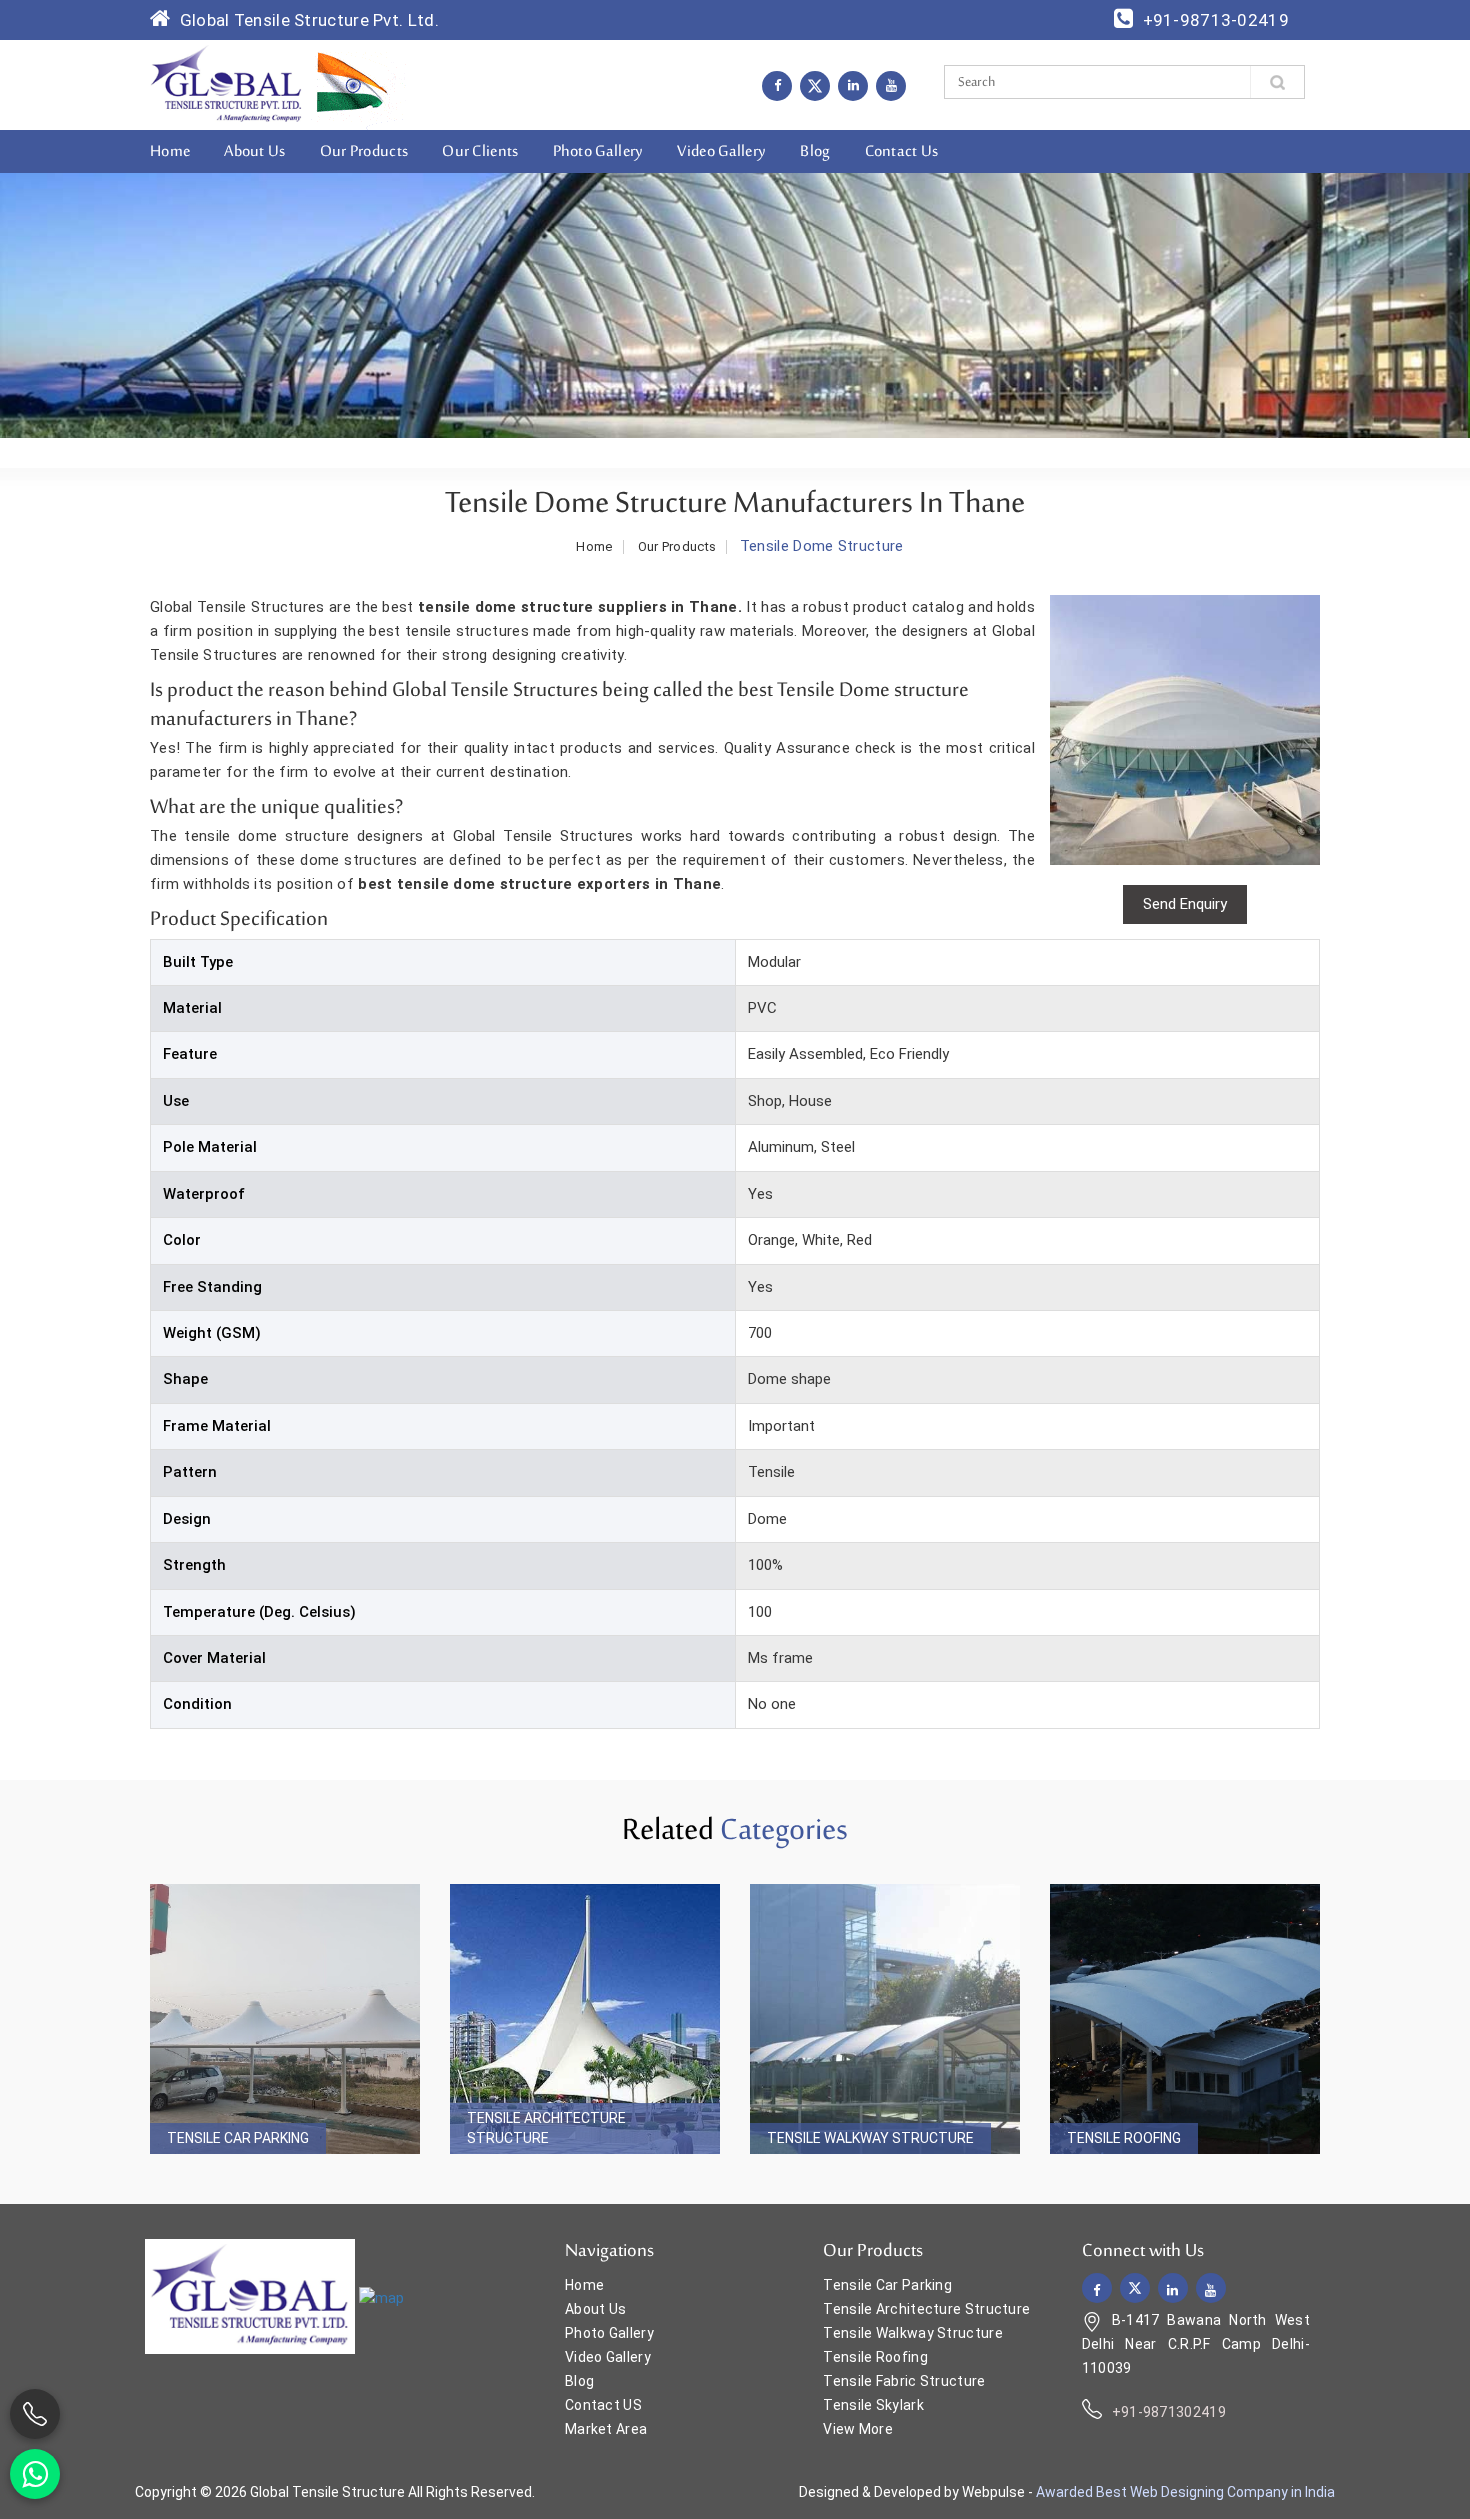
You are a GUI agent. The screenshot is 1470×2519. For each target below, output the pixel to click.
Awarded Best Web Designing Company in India (1185, 2492)
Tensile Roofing (1124, 2138)
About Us (254, 152)
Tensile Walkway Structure (870, 2138)
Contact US (603, 2405)
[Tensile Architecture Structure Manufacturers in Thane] (585, 2019)
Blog (815, 152)
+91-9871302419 (1169, 2412)
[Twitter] (815, 86)
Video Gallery (721, 152)
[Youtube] (891, 85)
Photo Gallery (598, 152)
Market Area (606, 2429)
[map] (381, 2298)
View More (858, 2429)
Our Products (364, 152)
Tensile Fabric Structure (904, 2381)
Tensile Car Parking (238, 2138)
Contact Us (902, 152)
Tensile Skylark (873, 2405)
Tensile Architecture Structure (546, 2128)
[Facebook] (777, 85)
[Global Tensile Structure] (226, 84)
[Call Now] (35, 2414)
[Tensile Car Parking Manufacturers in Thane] (285, 2019)
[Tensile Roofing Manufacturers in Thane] (1185, 2019)
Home (170, 152)
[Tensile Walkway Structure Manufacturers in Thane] (885, 2019)
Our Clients (480, 152)
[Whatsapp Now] (35, 2474)
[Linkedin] (853, 85)
